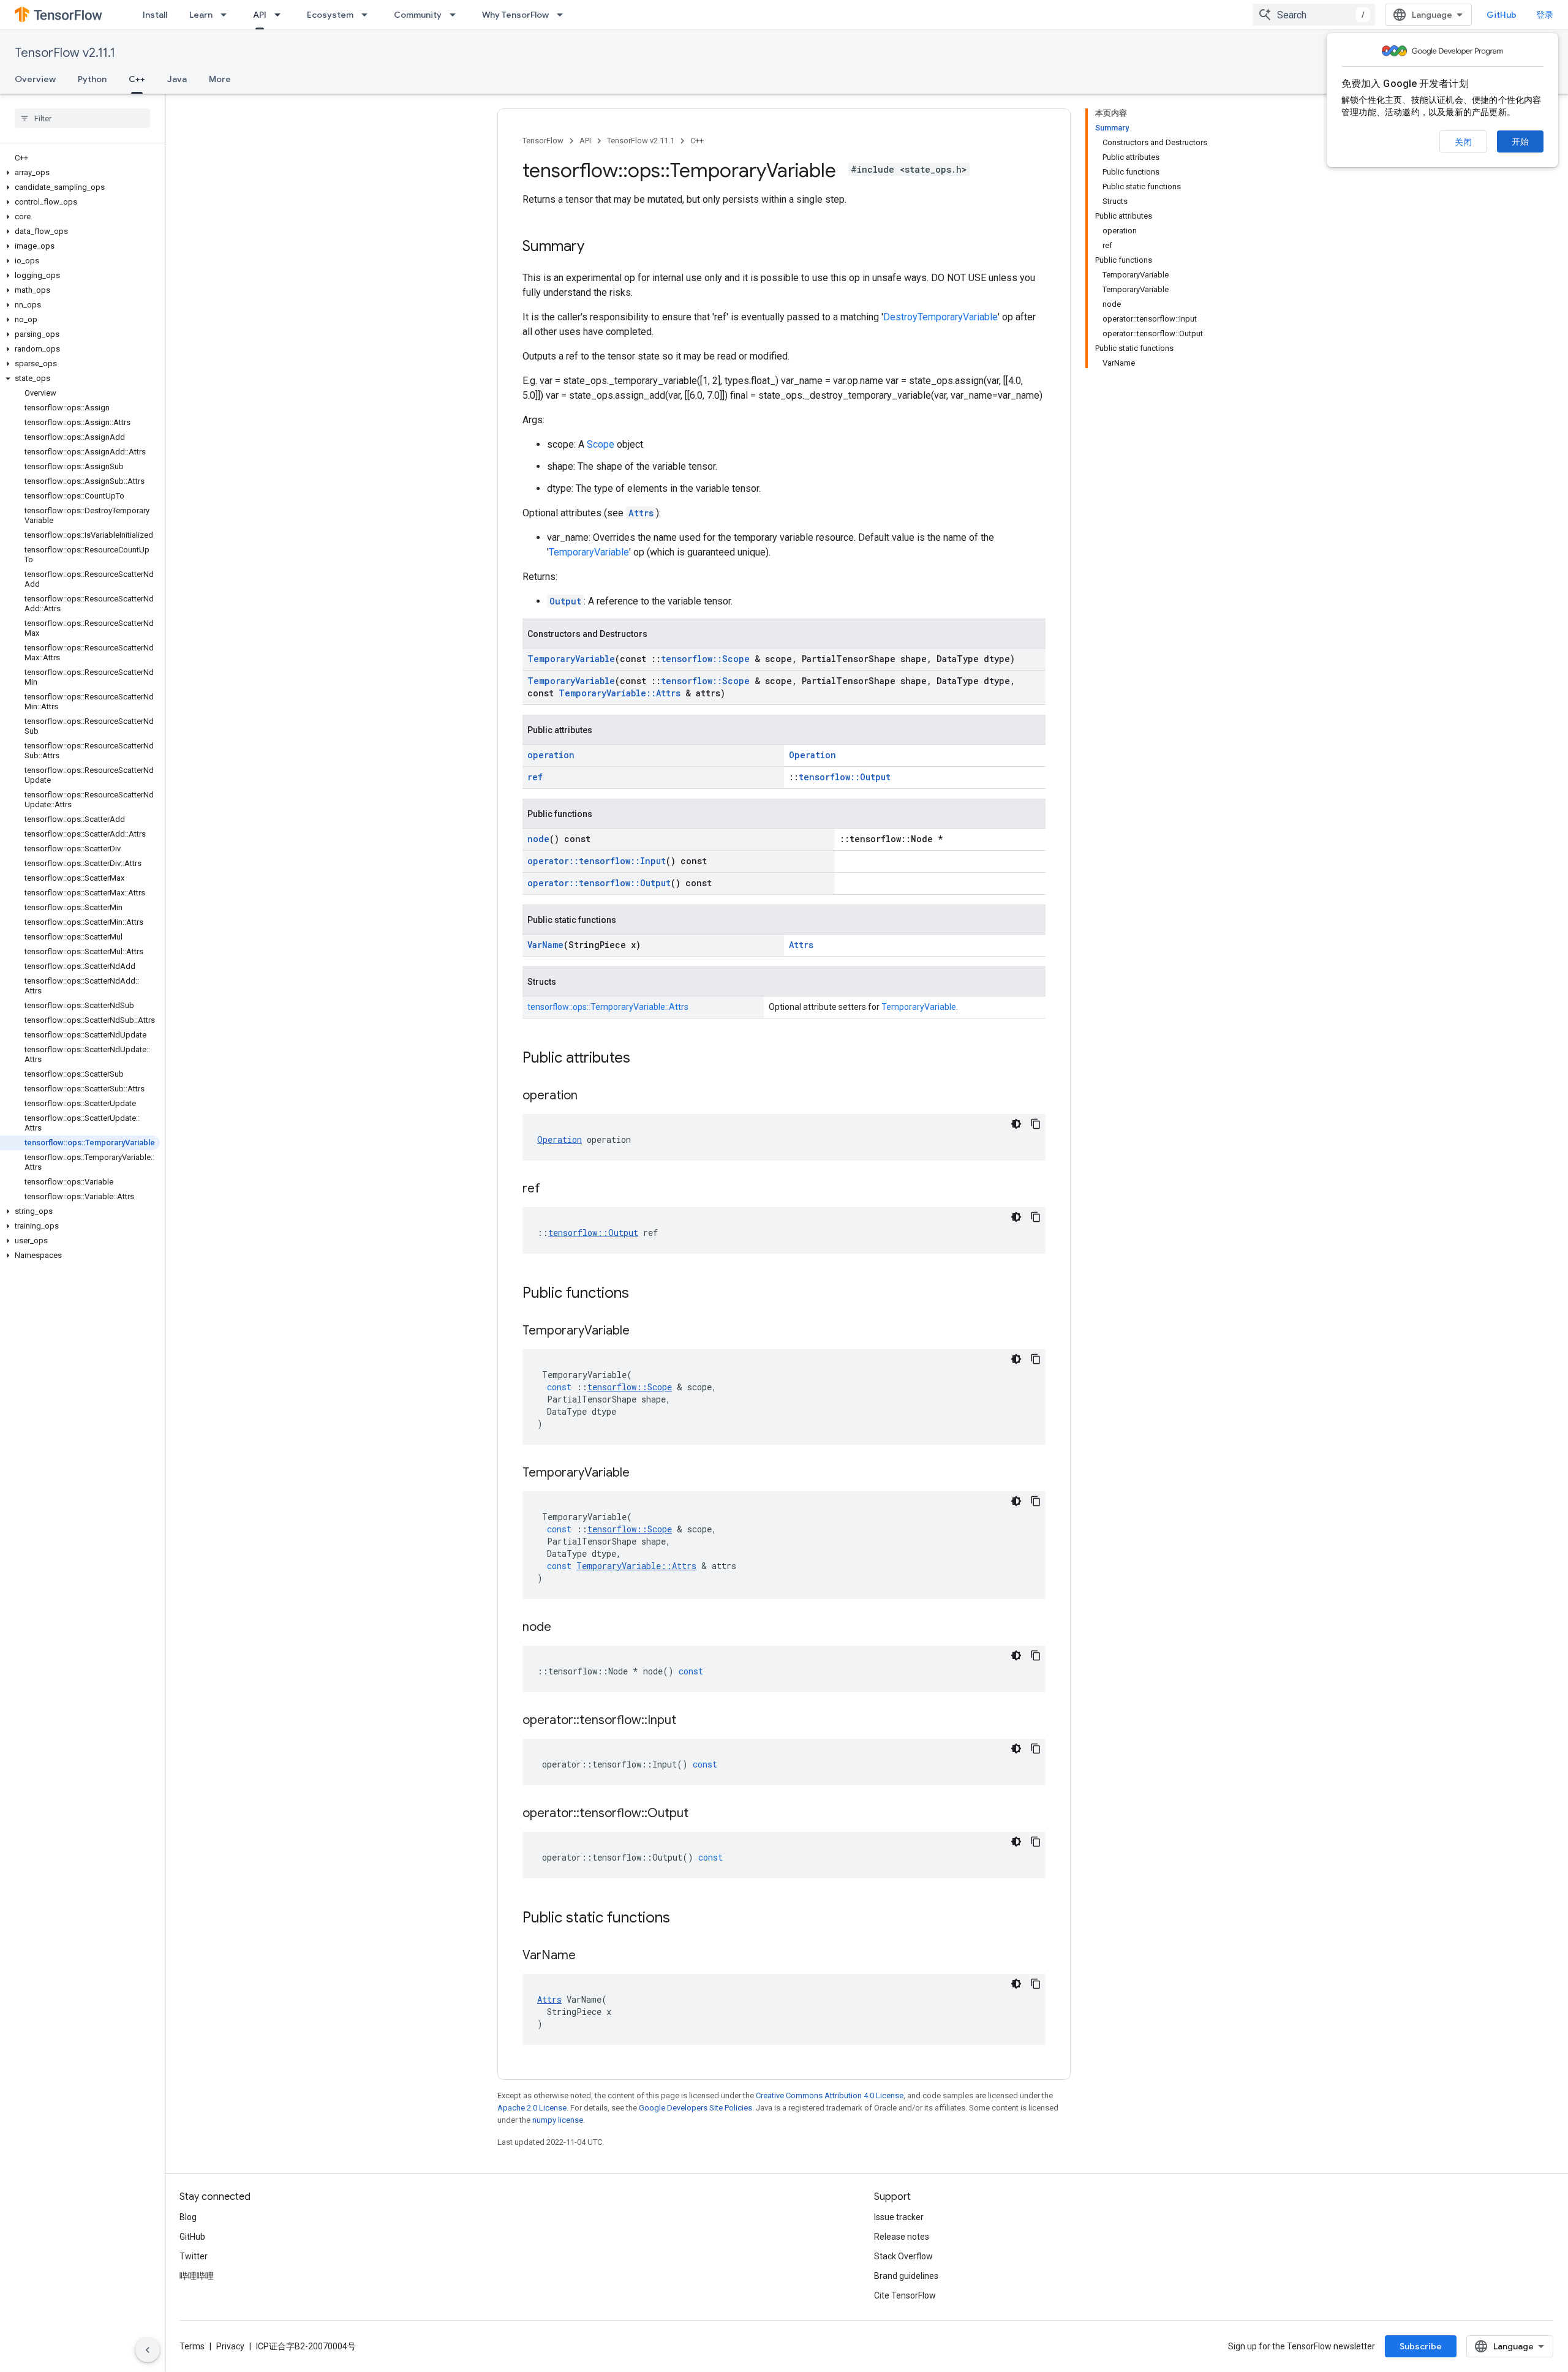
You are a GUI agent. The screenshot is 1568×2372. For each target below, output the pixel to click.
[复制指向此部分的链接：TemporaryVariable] (642, 1331)
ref (535, 777)
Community (418, 15)
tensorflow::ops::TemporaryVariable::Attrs (608, 1007)
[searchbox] (82, 118)
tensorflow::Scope (705, 659)
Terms (192, 2346)
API (260, 15)
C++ (137, 79)
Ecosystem (330, 15)
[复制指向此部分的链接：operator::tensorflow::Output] (701, 1814)
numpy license (558, 2120)
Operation (812, 755)
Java (177, 79)
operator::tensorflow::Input (597, 861)
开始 (1520, 141)
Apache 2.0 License (532, 2108)
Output (565, 601)
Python (92, 79)
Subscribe (1421, 2346)
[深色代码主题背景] (1016, 1124)
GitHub (1502, 15)
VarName (545, 945)
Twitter (194, 2256)
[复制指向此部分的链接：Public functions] (641, 1294)
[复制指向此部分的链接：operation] (590, 1096)
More (220, 79)
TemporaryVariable (589, 552)
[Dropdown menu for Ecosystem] (368, 15)
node (538, 839)
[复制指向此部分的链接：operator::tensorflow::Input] (688, 1721)
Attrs (641, 513)
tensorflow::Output (845, 777)
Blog (188, 2217)
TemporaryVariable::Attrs (620, 693)
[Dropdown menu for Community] (456, 15)
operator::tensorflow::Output (599, 883)
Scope (601, 444)
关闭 (1463, 142)
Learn (201, 15)
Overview (35, 79)
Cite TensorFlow (905, 2295)
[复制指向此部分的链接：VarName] (588, 1956)
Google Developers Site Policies (695, 2108)
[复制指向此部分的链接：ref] (552, 1189)
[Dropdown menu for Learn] (227, 15)
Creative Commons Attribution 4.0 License (830, 2095)
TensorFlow (543, 141)
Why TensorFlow (515, 15)
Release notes (902, 2237)
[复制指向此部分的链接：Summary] (597, 247)
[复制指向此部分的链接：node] (563, 1628)
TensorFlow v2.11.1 (65, 53)
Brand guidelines (906, 2276)
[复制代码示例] (1036, 1124)
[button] (80, 173)
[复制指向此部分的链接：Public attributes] (643, 1059)
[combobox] (1314, 15)
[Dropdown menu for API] (281, 15)
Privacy (230, 2346)
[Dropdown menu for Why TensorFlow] (563, 15)
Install (155, 15)
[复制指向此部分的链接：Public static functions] (682, 1919)
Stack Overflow (903, 2256)
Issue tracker (899, 2217)
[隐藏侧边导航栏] (148, 2350)
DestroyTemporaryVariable (940, 317)
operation (551, 755)
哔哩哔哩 (197, 2276)
